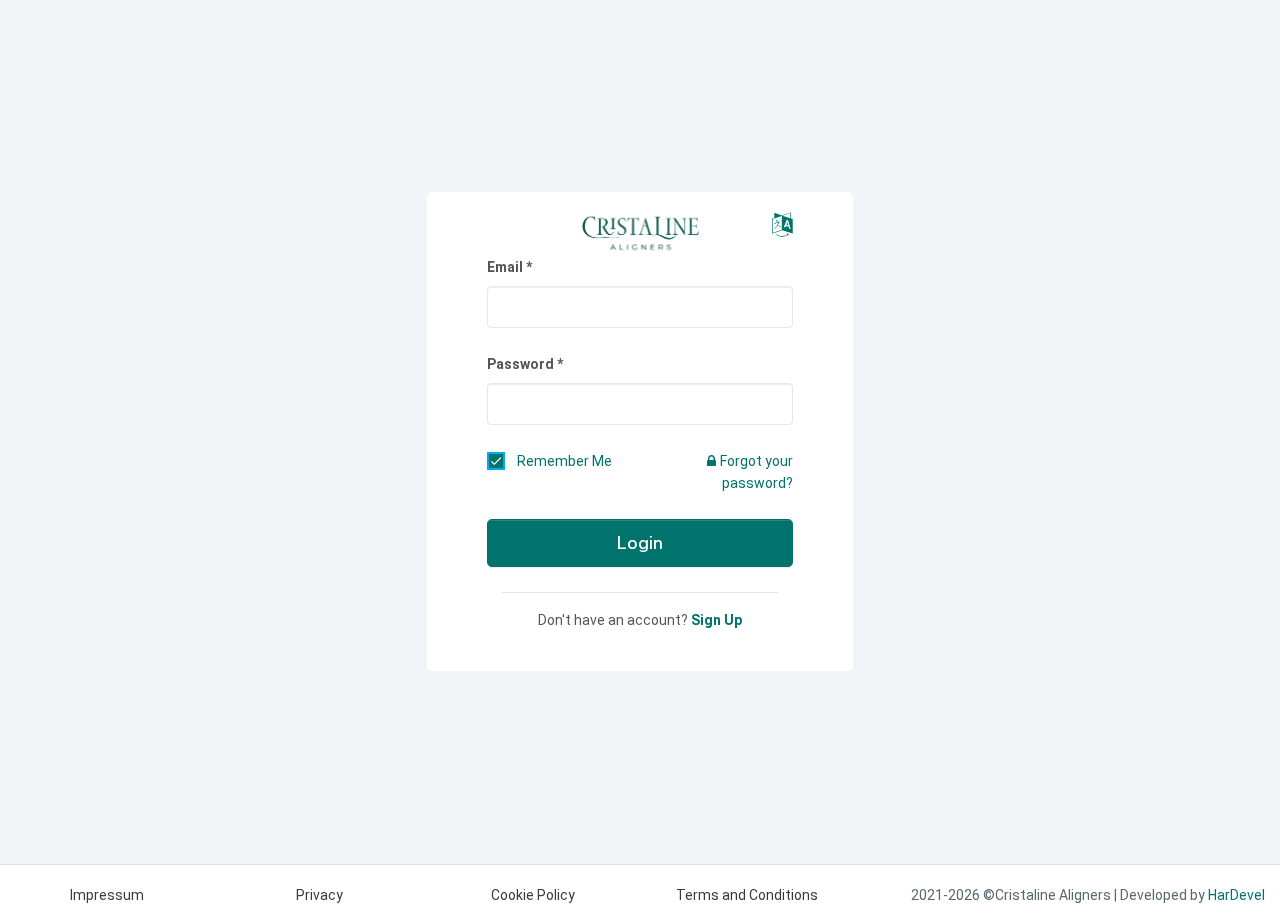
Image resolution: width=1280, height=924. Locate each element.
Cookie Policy (533, 895)
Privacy (319, 895)
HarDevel (1236, 895)
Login (640, 543)
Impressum (107, 895)
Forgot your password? (756, 472)
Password (520, 364)
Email (505, 267)
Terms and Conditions (747, 895)
